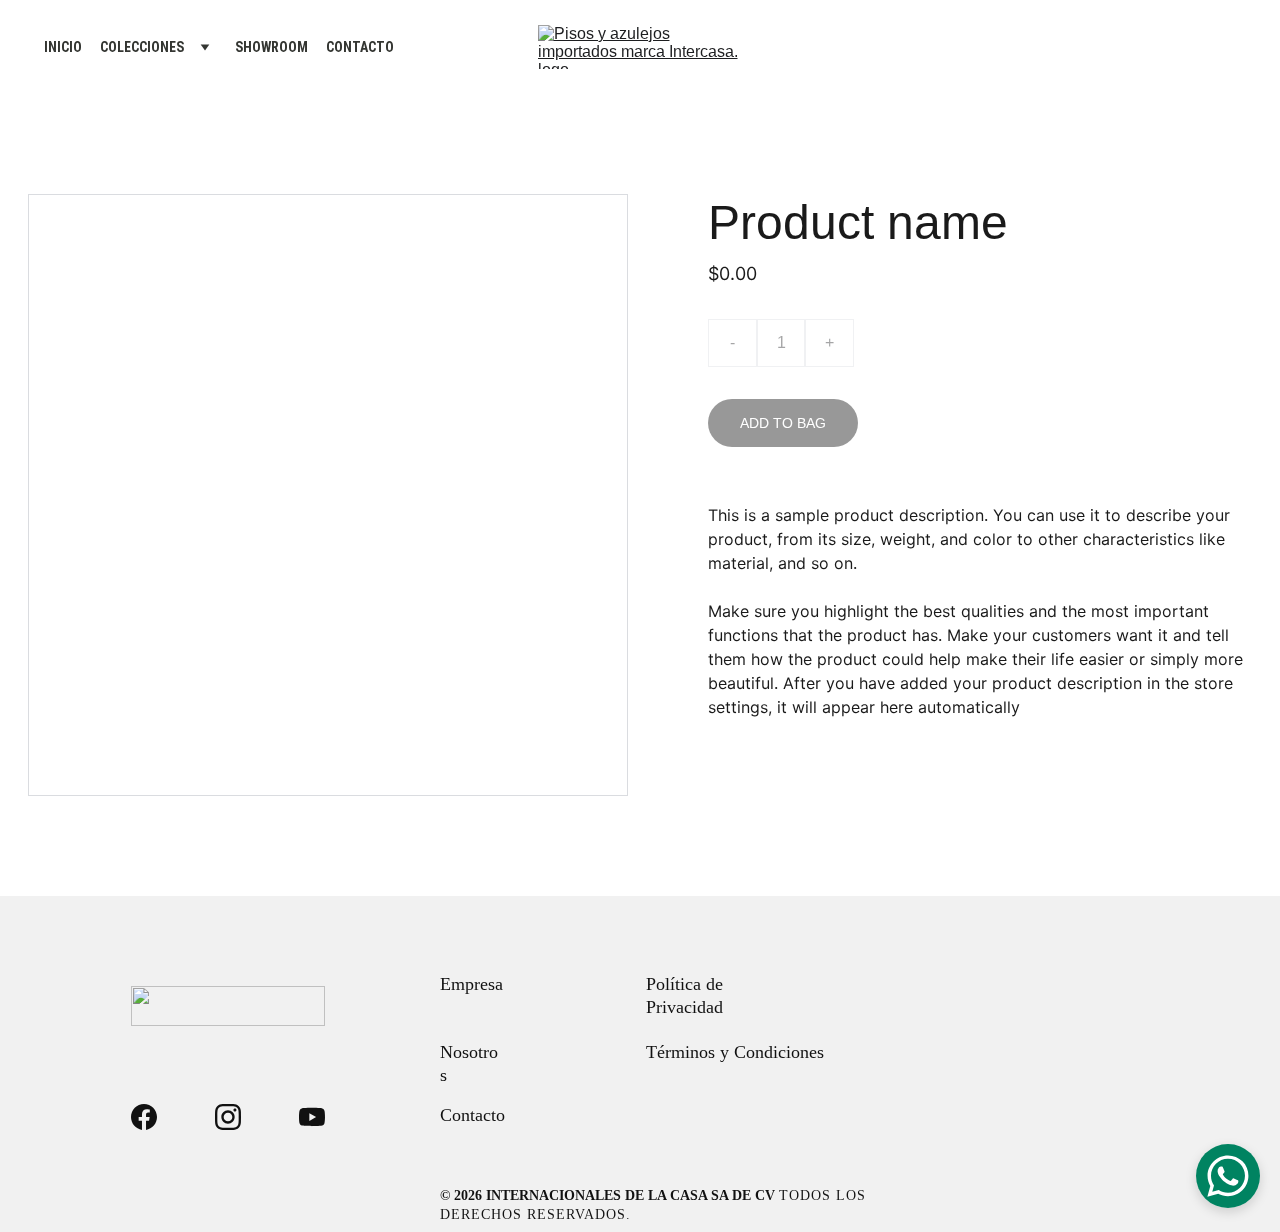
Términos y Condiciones (735, 1052)
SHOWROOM (271, 47)
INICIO (63, 47)
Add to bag (783, 423)
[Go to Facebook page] (144, 1117)
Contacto (472, 1115)
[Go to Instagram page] (228, 1117)
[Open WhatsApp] (1228, 1176)
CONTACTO (360, 47)
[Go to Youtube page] (312, 1117)
